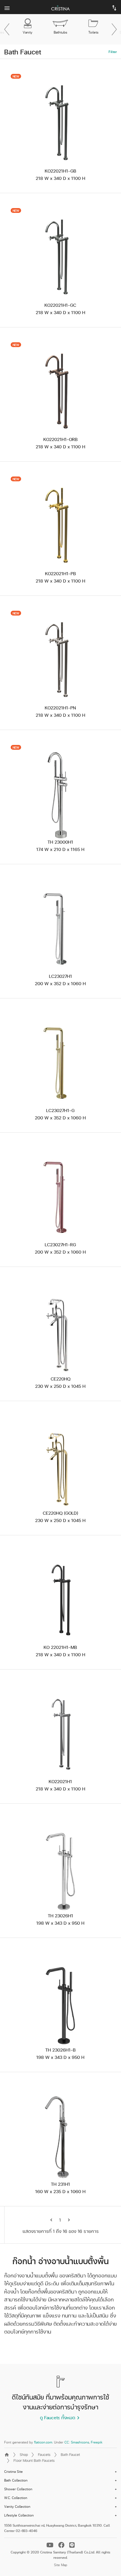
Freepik (97, 2442)
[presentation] (7, 29)
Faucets (44, 2454)
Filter (113, 52)
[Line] (72, 2545)
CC (67, 2442)
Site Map (61, 2565)
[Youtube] (51, 2545)
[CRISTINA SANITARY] (60, 7)
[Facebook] (62, 2545)
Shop (24, 2454)
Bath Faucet (70, 2454)
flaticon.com (43, 2442)
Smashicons (80, 2442)
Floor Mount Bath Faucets (34, 2460)
